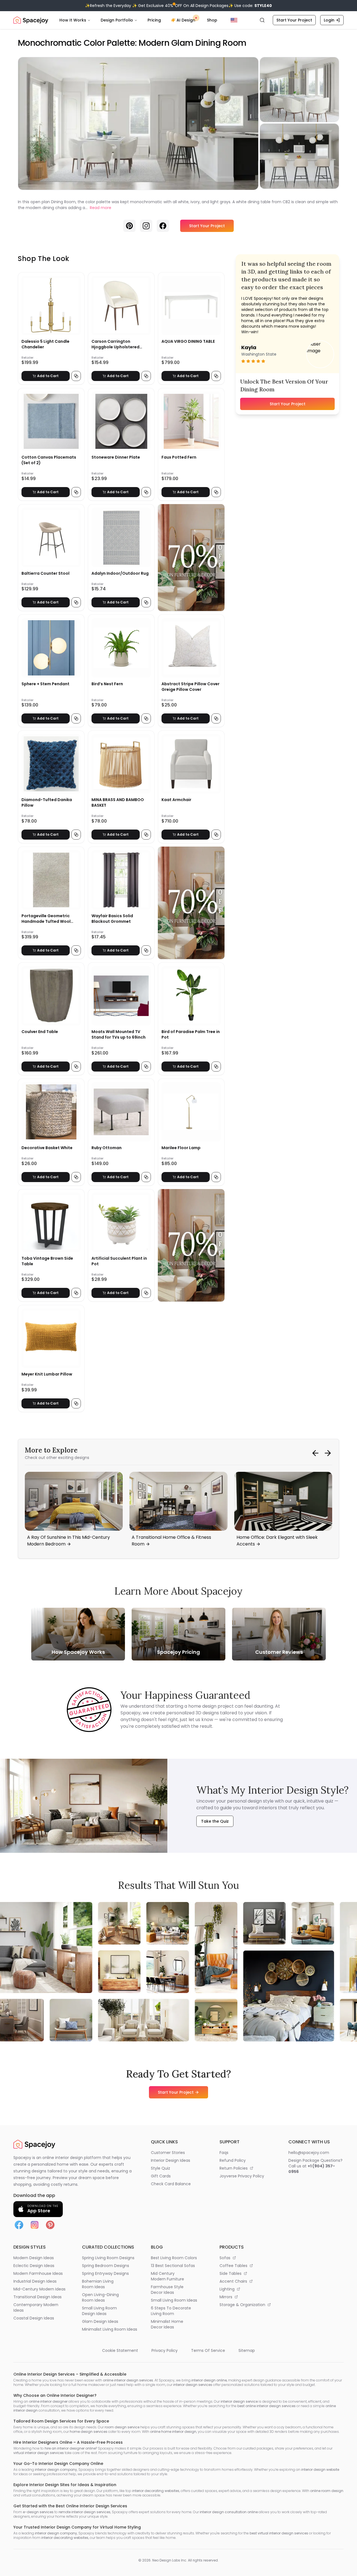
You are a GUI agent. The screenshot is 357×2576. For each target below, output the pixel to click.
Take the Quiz (215, 1821)
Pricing (154, 20)
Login (329, 20)
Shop (212, 20)
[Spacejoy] (31, 20)
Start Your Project (294, 20)
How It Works (73, 20)
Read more (101, 208)
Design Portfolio (117, 20)
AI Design (186, 20)
